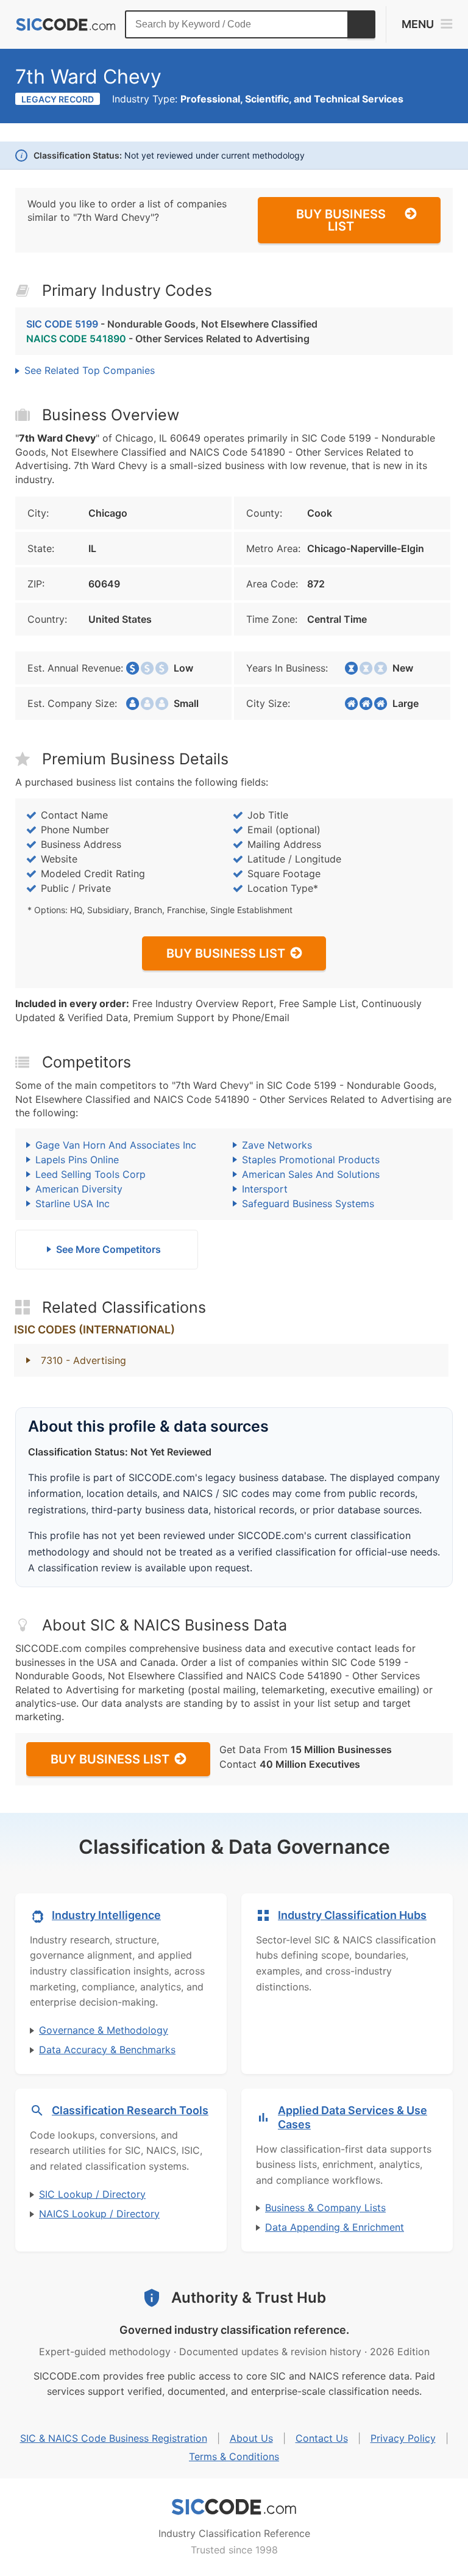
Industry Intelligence (106, 1915)
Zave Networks (277, 1145)
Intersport (265, 1189)
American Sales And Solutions (311, 1174)
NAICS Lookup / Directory (99, 2214)
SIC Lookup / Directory (92, 2194)
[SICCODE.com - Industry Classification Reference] (234, 2507)
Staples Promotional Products (311, 1160)
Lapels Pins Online (77, 1160)
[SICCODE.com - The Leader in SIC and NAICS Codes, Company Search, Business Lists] (66, 25)
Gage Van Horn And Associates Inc (116, 1145)
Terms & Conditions (234, 2456)
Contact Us (322, 2438)
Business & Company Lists (325, 2208)
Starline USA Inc (73, 1204)
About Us (251, 2438)
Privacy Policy (403, 2438)
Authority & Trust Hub (249, 2298)
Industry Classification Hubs (352, 1915)
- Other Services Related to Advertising (168, 339)
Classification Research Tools (130, 2110)
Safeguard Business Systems (308, 1204)
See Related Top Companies (90, 370)
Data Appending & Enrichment (335, 2227)
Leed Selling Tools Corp (90, 1174)
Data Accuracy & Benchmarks (107, 2050)
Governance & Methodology (104, 2030)
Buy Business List (341, 220)
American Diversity (79, 1189)
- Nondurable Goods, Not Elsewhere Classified (172, 324)
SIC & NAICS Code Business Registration (114, 2438)
